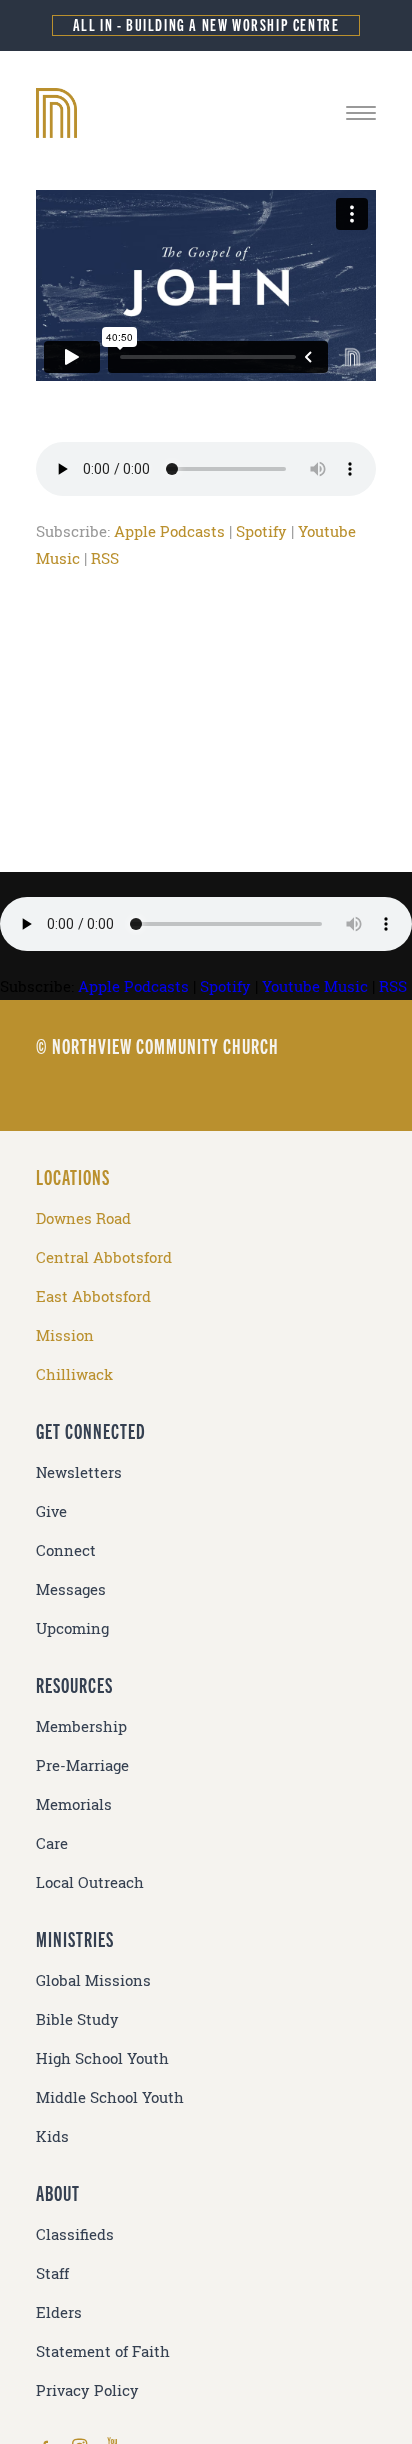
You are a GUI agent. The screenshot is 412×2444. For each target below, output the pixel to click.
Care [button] (52, 1843)
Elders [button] (59, 2312)
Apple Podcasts (169, 531)
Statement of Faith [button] (103, 2351)
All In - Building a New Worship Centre (206, 24)
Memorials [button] (74, 1804)
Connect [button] (66, 1550)
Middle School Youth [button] (110, 2097)
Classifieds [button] (75, 2234)
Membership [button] (81, 1726)
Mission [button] (65, 1335)
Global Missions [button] (93, 1980)
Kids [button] (52, 2136)
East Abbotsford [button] (93, 1296)
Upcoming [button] (72, 1628)
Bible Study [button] (77, 2019)
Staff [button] (52, 2273)
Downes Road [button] (83, 1218)
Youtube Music (315, 986)
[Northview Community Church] (206, 113)
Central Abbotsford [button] (104, 1257)
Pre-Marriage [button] (82, 1765)
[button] (361, 113)
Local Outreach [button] (90, 1882)
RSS (105, 558)
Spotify (261, 531)
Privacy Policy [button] (87, 2390)
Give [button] (51, 1511)
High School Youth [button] (102, 2058)
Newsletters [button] (79, 1472)
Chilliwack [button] (74, 1374)
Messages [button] (71, 1589)
